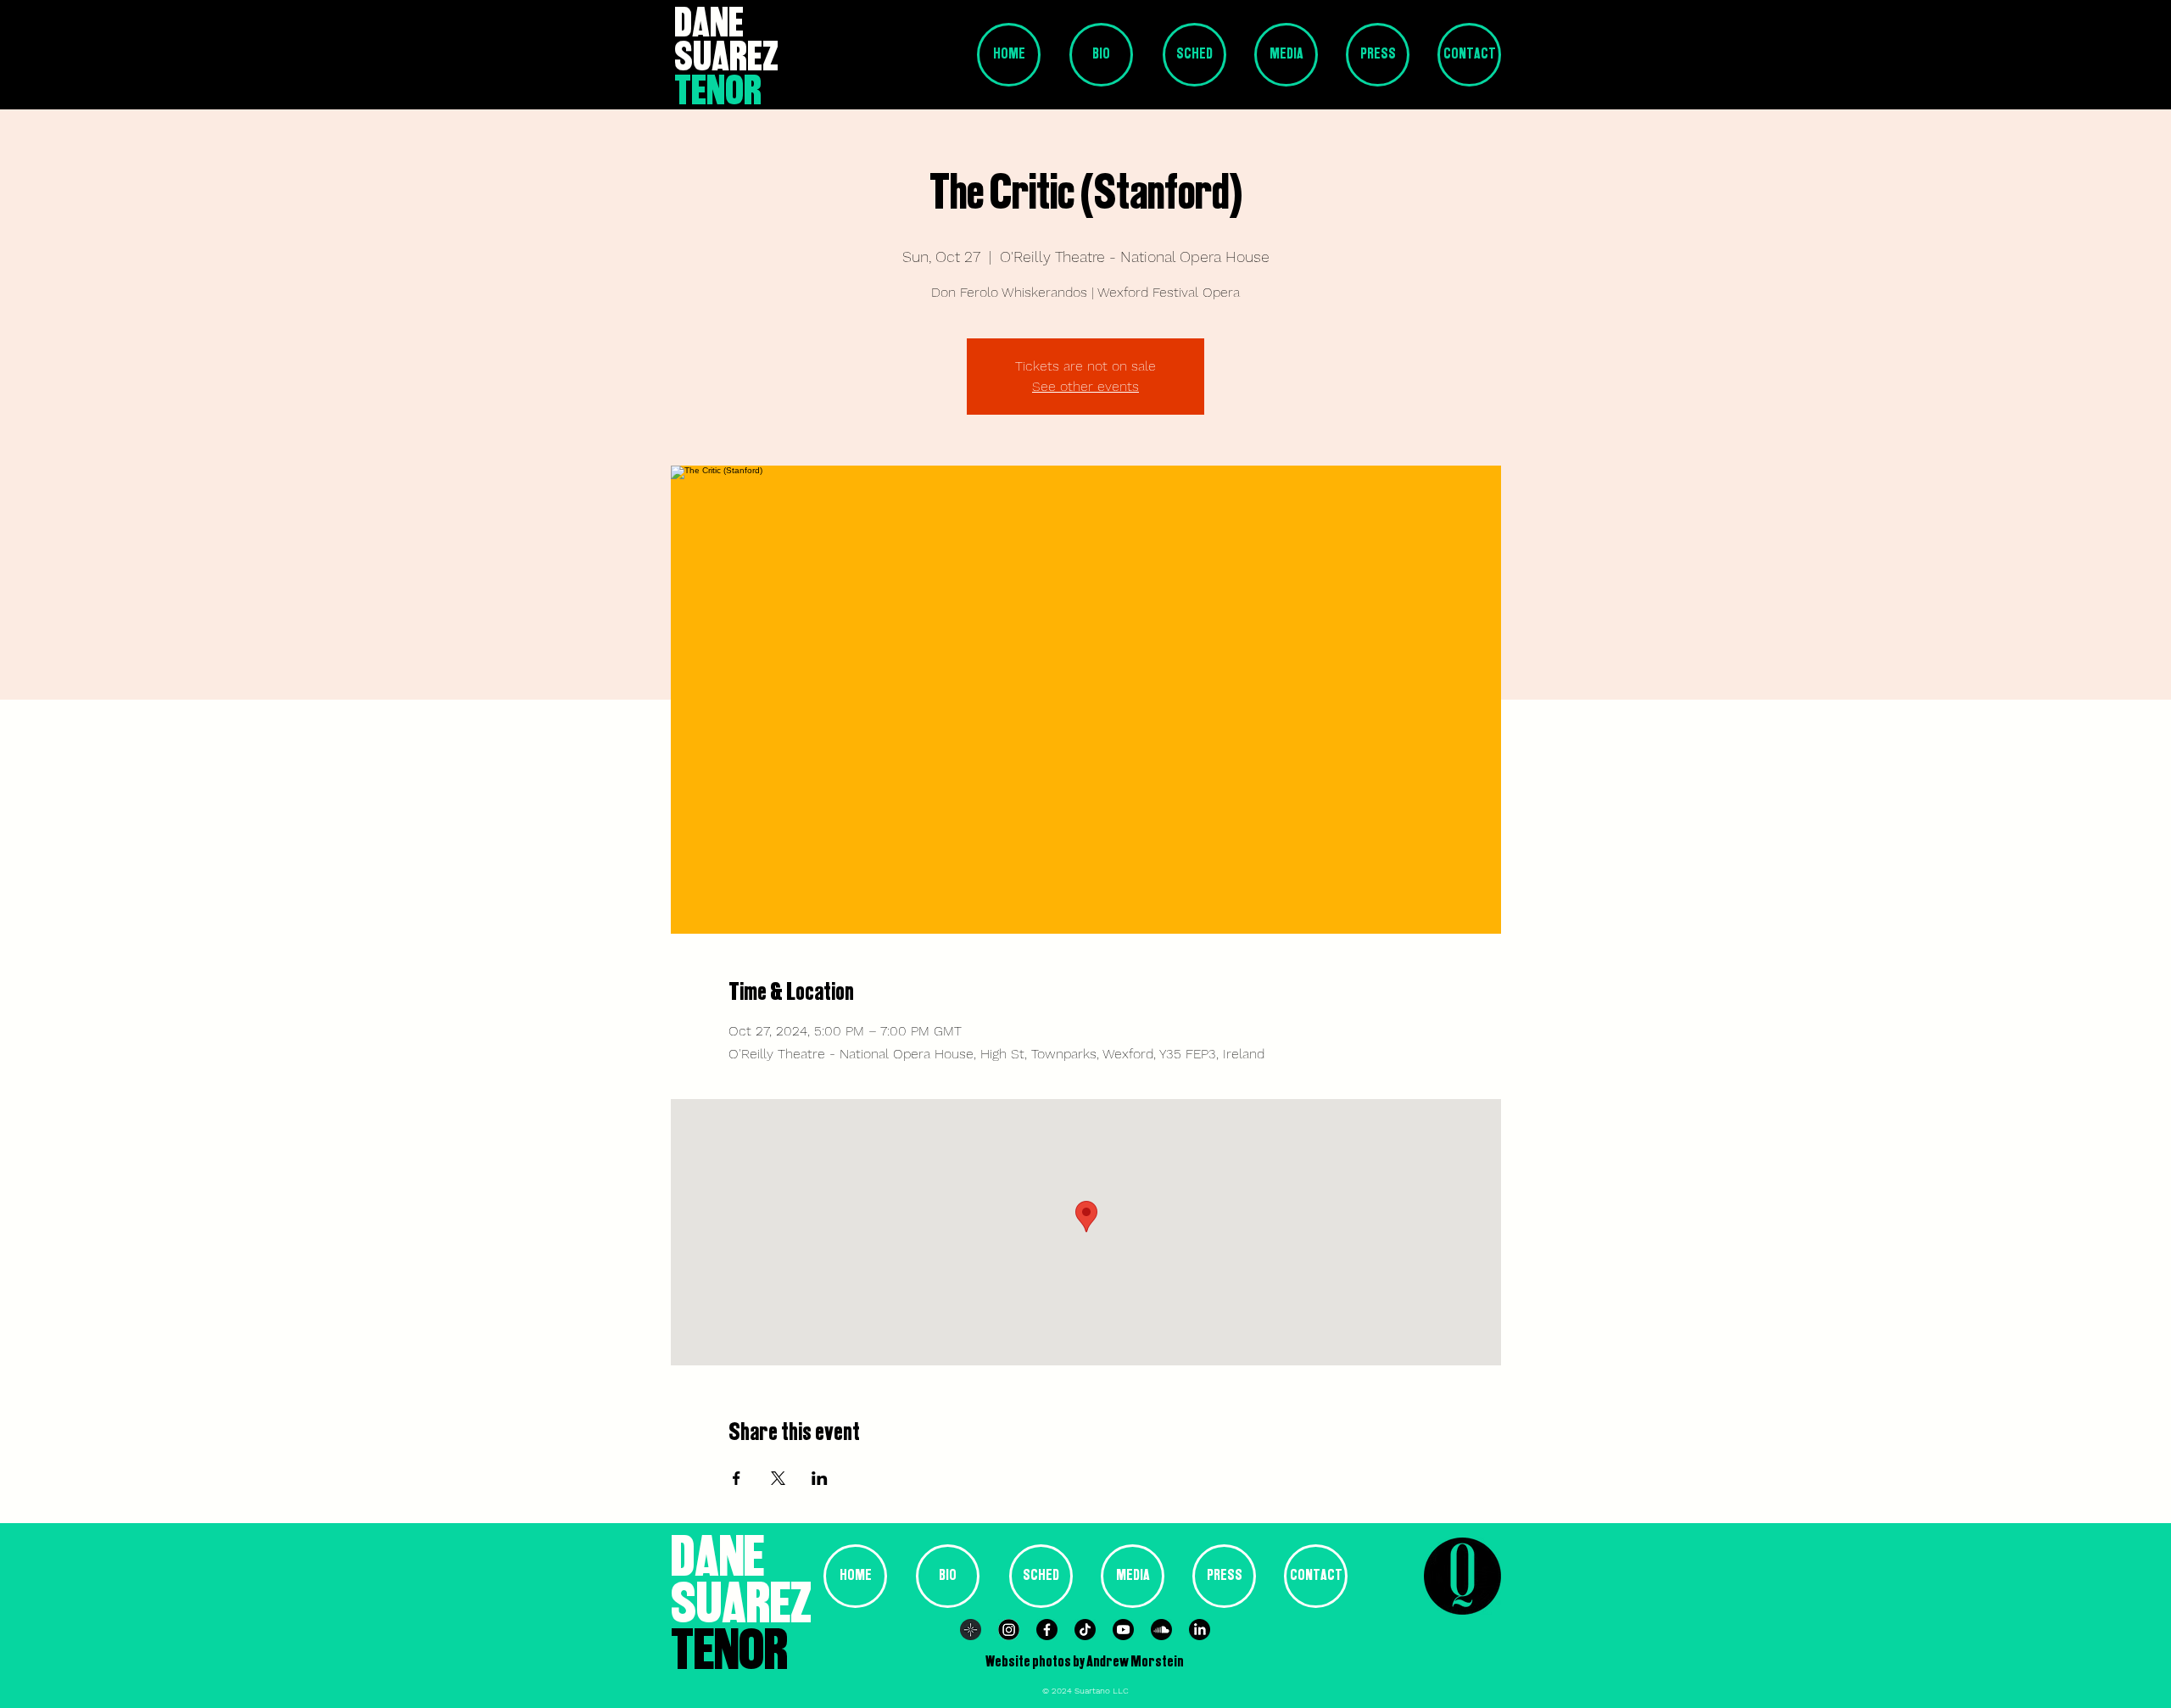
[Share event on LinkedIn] (820, 1478)
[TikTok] (1085, 1630)
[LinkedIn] (1200, 1630)
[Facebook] (1047, 1630)
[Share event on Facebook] (737, 1478)
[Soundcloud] (1161, 1630)
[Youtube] (1123, 1630)
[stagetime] (971, 1630)
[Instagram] (1009, 1630)
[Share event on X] (778, 1478)
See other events (1085, 386)
